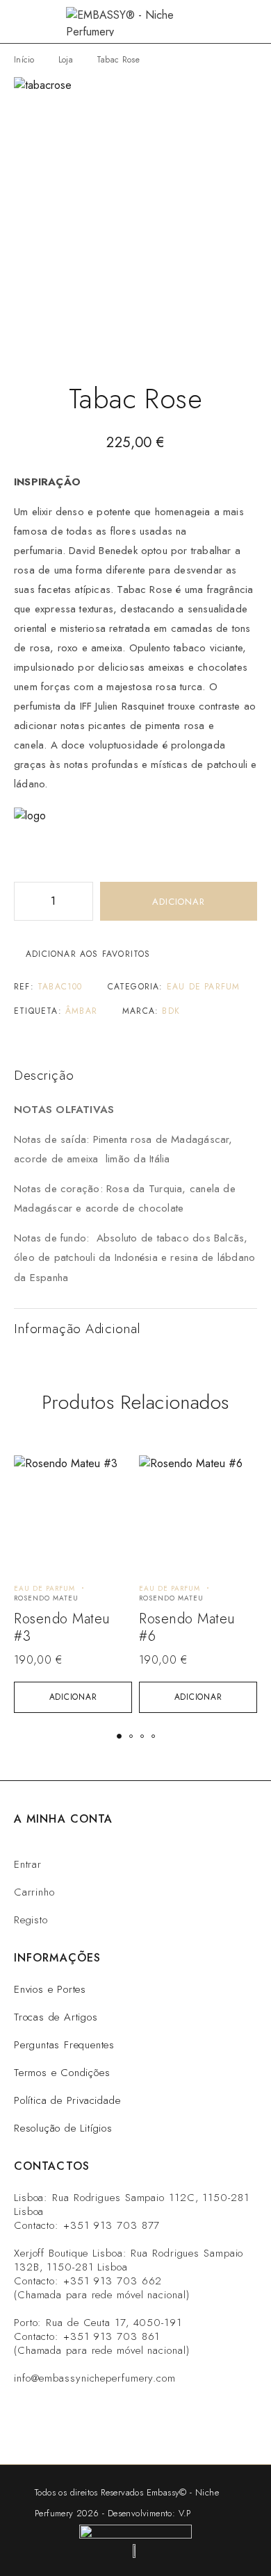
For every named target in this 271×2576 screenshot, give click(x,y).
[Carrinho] (252, 22)
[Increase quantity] (82, 901)
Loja (66, 60)
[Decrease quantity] (25, 901)
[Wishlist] (32, 1472)
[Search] (229, 22)
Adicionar (178, 902)
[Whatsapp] (62, 2427)
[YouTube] (147, 2427)
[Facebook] (105, 2427)
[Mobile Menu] (28, 22)
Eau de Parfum (204, 987)
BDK (171, 1011)
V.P (185, 2513)
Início (24, 60)
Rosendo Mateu (46, 1598)
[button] (73, 1697)
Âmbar (81, 1011)
